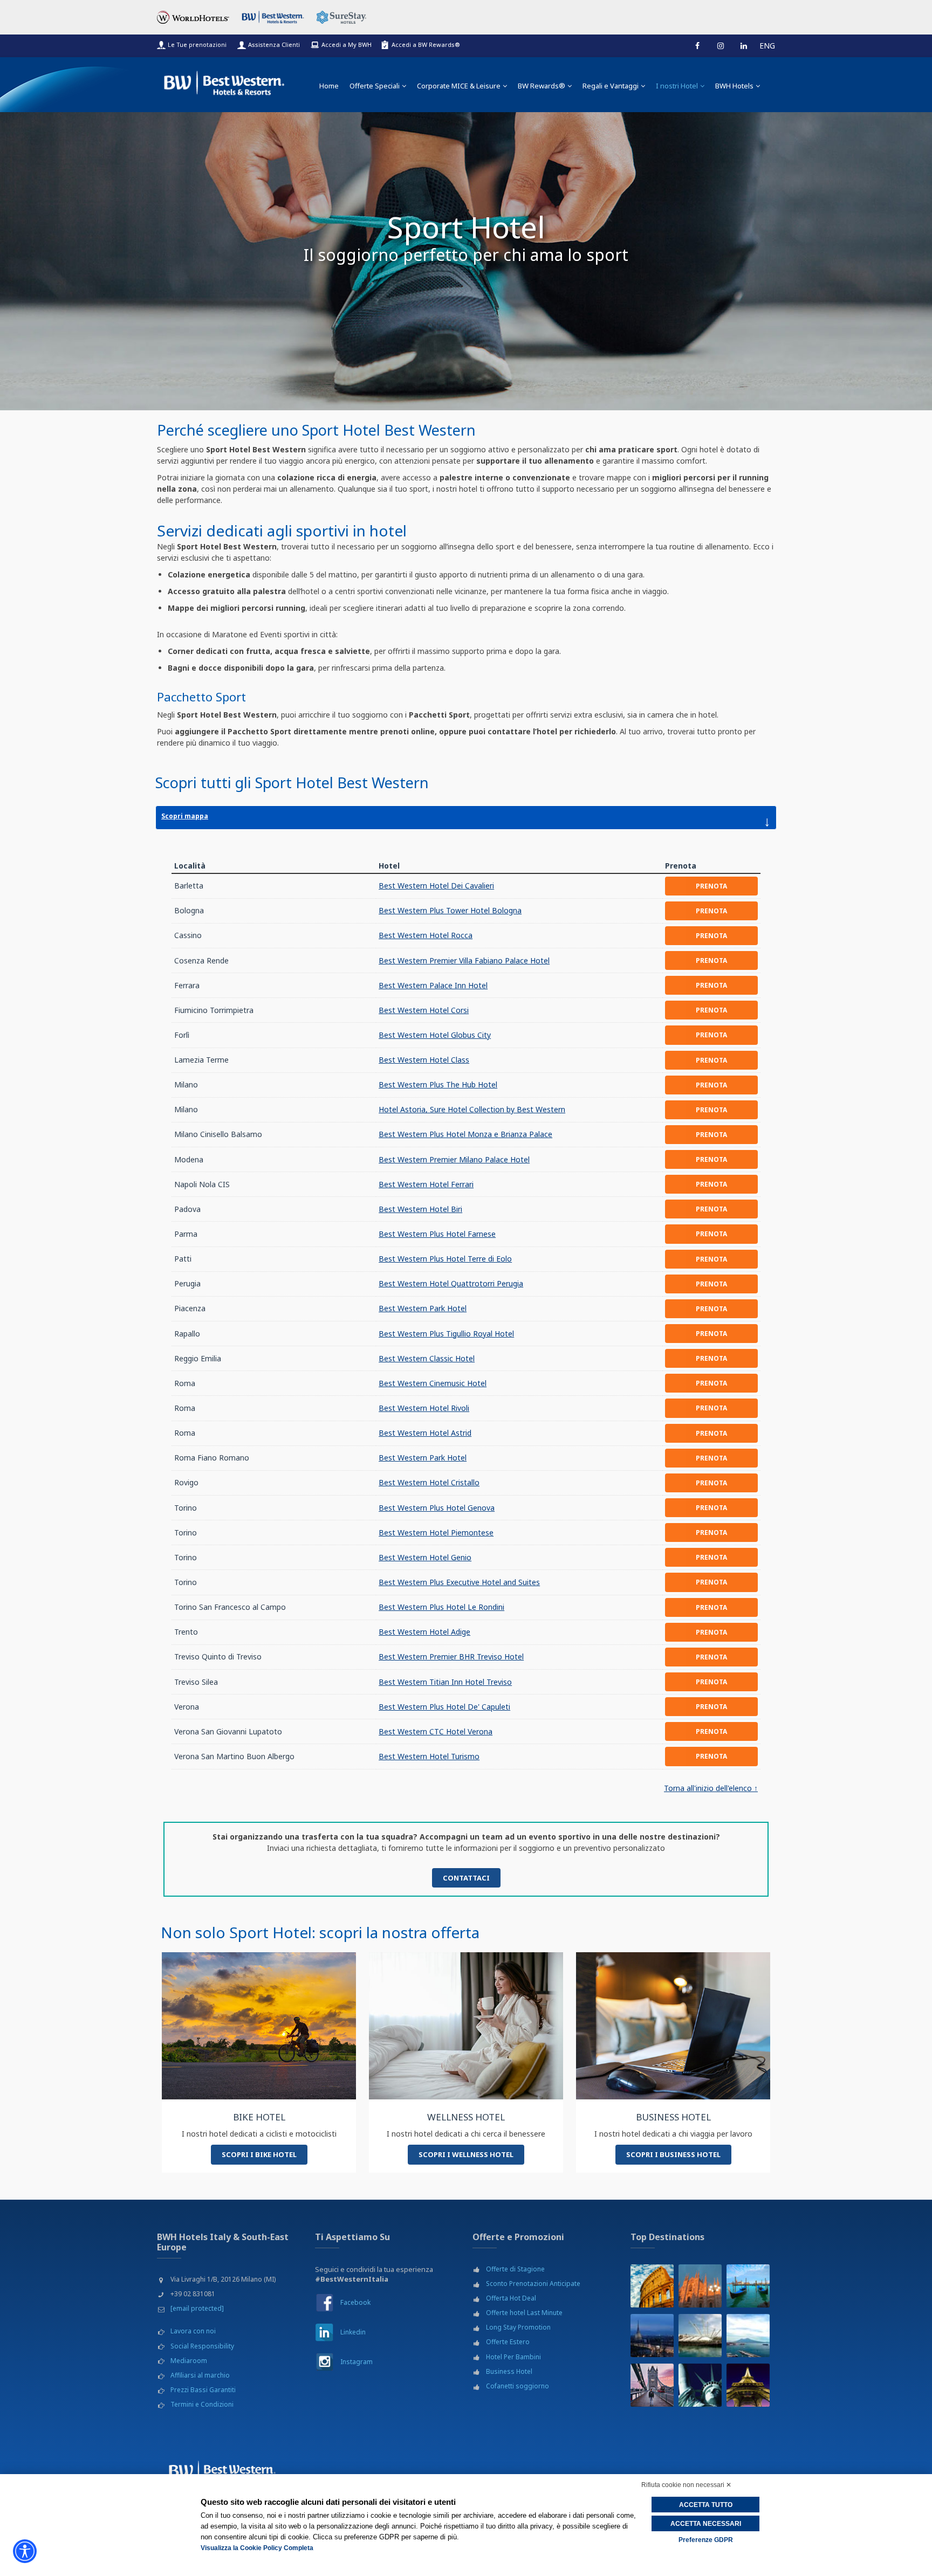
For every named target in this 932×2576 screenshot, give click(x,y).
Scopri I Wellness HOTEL (466, 2154)
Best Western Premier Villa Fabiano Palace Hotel (464, 960)
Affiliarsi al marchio (200, 2375)
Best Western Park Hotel (423, 1308)
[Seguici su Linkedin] (744, 46)
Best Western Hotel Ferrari (426, 1184)
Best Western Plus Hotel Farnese (437, 1234)
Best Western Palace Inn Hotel (433, 985)
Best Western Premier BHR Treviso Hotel (451, 1657)
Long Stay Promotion (518, 2327)
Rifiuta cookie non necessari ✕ (686, 2485)
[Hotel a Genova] (700, 2336)
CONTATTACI (466, 1878)
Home (329, 86)
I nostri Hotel (677, 86)
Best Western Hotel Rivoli (424, 1408)
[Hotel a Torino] (652, 2336)
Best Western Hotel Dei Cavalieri (436, 886)
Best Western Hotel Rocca (426, 935)
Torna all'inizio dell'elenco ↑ (711, 1788)
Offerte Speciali (375, 86)
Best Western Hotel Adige (424, 1632)
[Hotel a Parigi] (748, 2385)
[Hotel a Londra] (652, 2385)
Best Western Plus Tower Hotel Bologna (450, 910)
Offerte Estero (508, 2342)
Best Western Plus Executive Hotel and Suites (459, 1582)
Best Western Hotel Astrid (425, 1433)
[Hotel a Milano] (700, 2286)
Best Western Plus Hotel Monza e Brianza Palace (465, 1134)
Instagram (357, 2362)
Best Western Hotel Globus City (435, 1035)
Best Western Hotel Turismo (429, 1756)
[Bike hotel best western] (259, 2025)
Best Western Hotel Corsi (424, 1010)
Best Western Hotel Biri (420, 1209)
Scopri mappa (466, 821)
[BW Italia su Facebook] (324, 2302)
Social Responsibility (202, 2346)
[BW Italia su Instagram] (324, 2362)
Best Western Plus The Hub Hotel (438, 1084)
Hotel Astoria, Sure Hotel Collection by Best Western (472, 1109)
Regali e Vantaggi (611, 86)
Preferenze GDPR (706, 2540)
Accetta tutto (706, 2505)
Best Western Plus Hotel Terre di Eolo (445, 1259)
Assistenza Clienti (274, 44)
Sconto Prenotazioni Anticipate (533, 2284)
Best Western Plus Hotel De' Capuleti (444, 1707)
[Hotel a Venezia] (748, 2286)
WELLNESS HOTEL (466, 2117)
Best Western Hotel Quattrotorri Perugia (451, 1283)
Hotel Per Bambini (513, 2357)
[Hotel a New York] (700, 2385)
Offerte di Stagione (515, 2269)
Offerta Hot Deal (511, 2298)
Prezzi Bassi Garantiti (203, 2390)
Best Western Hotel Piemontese (436, 1532)
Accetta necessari (706, 2524)
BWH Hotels (734, 86)
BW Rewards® (542, 86)
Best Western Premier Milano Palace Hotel (454, 1159)
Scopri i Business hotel (673, 2154)
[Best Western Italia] (225, 81)
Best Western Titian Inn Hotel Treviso (445, 1682)
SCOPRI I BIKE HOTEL (259, 2154)
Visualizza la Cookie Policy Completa (257, 2548)
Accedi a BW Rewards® (426, 44)
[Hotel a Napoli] (748, 2336)
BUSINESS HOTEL (673, 2117)
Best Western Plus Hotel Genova (437, 1508)
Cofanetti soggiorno (518, 2386)
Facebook (355, 2302)
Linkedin (353, 2332)
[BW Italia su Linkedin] (324, 2332)
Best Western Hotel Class (424, 1060)
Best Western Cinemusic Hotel (433, 1383)
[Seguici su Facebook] (697, 46)
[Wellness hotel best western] (466, 2025)
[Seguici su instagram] (721, 46)
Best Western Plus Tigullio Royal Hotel (446, 1334)
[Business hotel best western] (673, 2025)
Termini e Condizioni (202, 2404)
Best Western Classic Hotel (427, 1358)
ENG (767, 46)
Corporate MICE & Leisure (459, 86)
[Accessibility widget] (25, 2551)
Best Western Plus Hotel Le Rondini (441, 1607)
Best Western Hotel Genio (425, 1557)
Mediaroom (189, 2361)
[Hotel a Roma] (652, 2286)
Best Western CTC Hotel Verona (436, 1731)
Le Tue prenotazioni (197, 44)
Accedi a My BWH (347, 44)
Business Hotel (509, 2371)
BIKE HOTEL (259, 2117)
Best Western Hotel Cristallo (429, 1482)
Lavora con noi (193, 2331)
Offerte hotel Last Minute (524, 2313)
